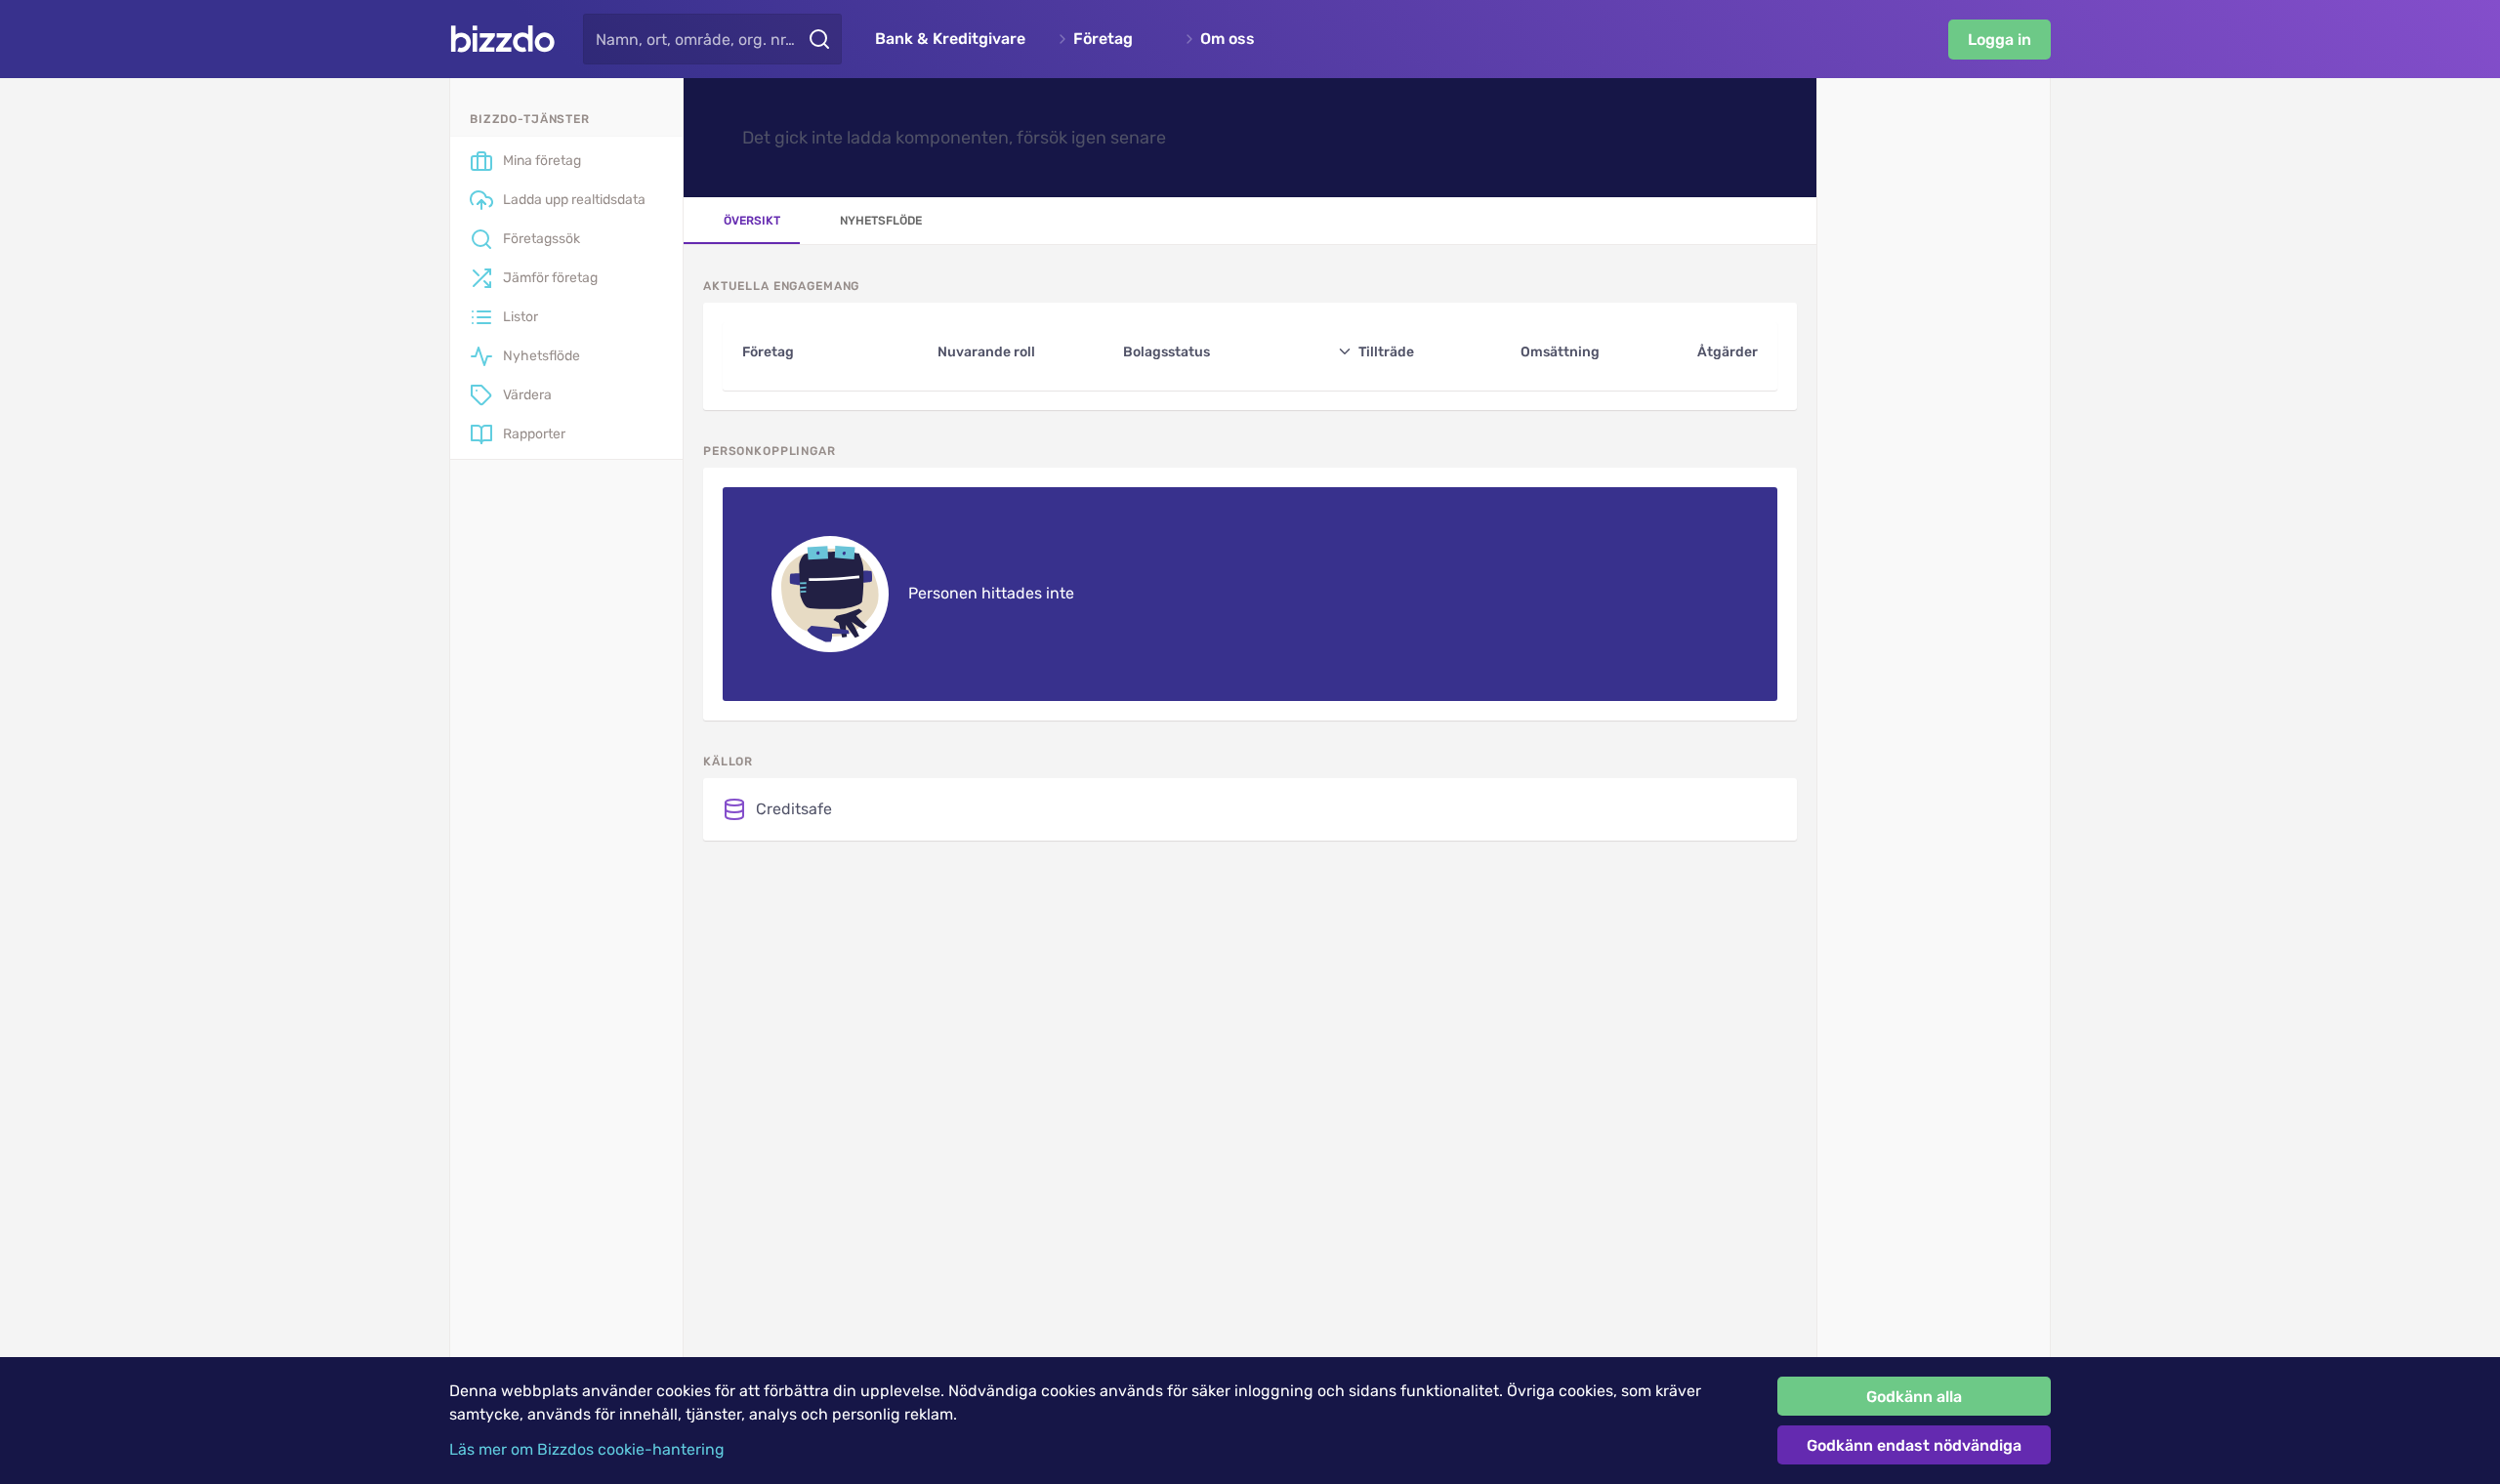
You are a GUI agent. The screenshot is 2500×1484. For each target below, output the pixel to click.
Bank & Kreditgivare (950, 39)
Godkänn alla (1914, 1397)
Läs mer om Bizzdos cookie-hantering (587, 1449)
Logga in (2000, 40)
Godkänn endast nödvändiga (1914, 1445)
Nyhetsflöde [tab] (881, 221)
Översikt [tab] (752, 221)
